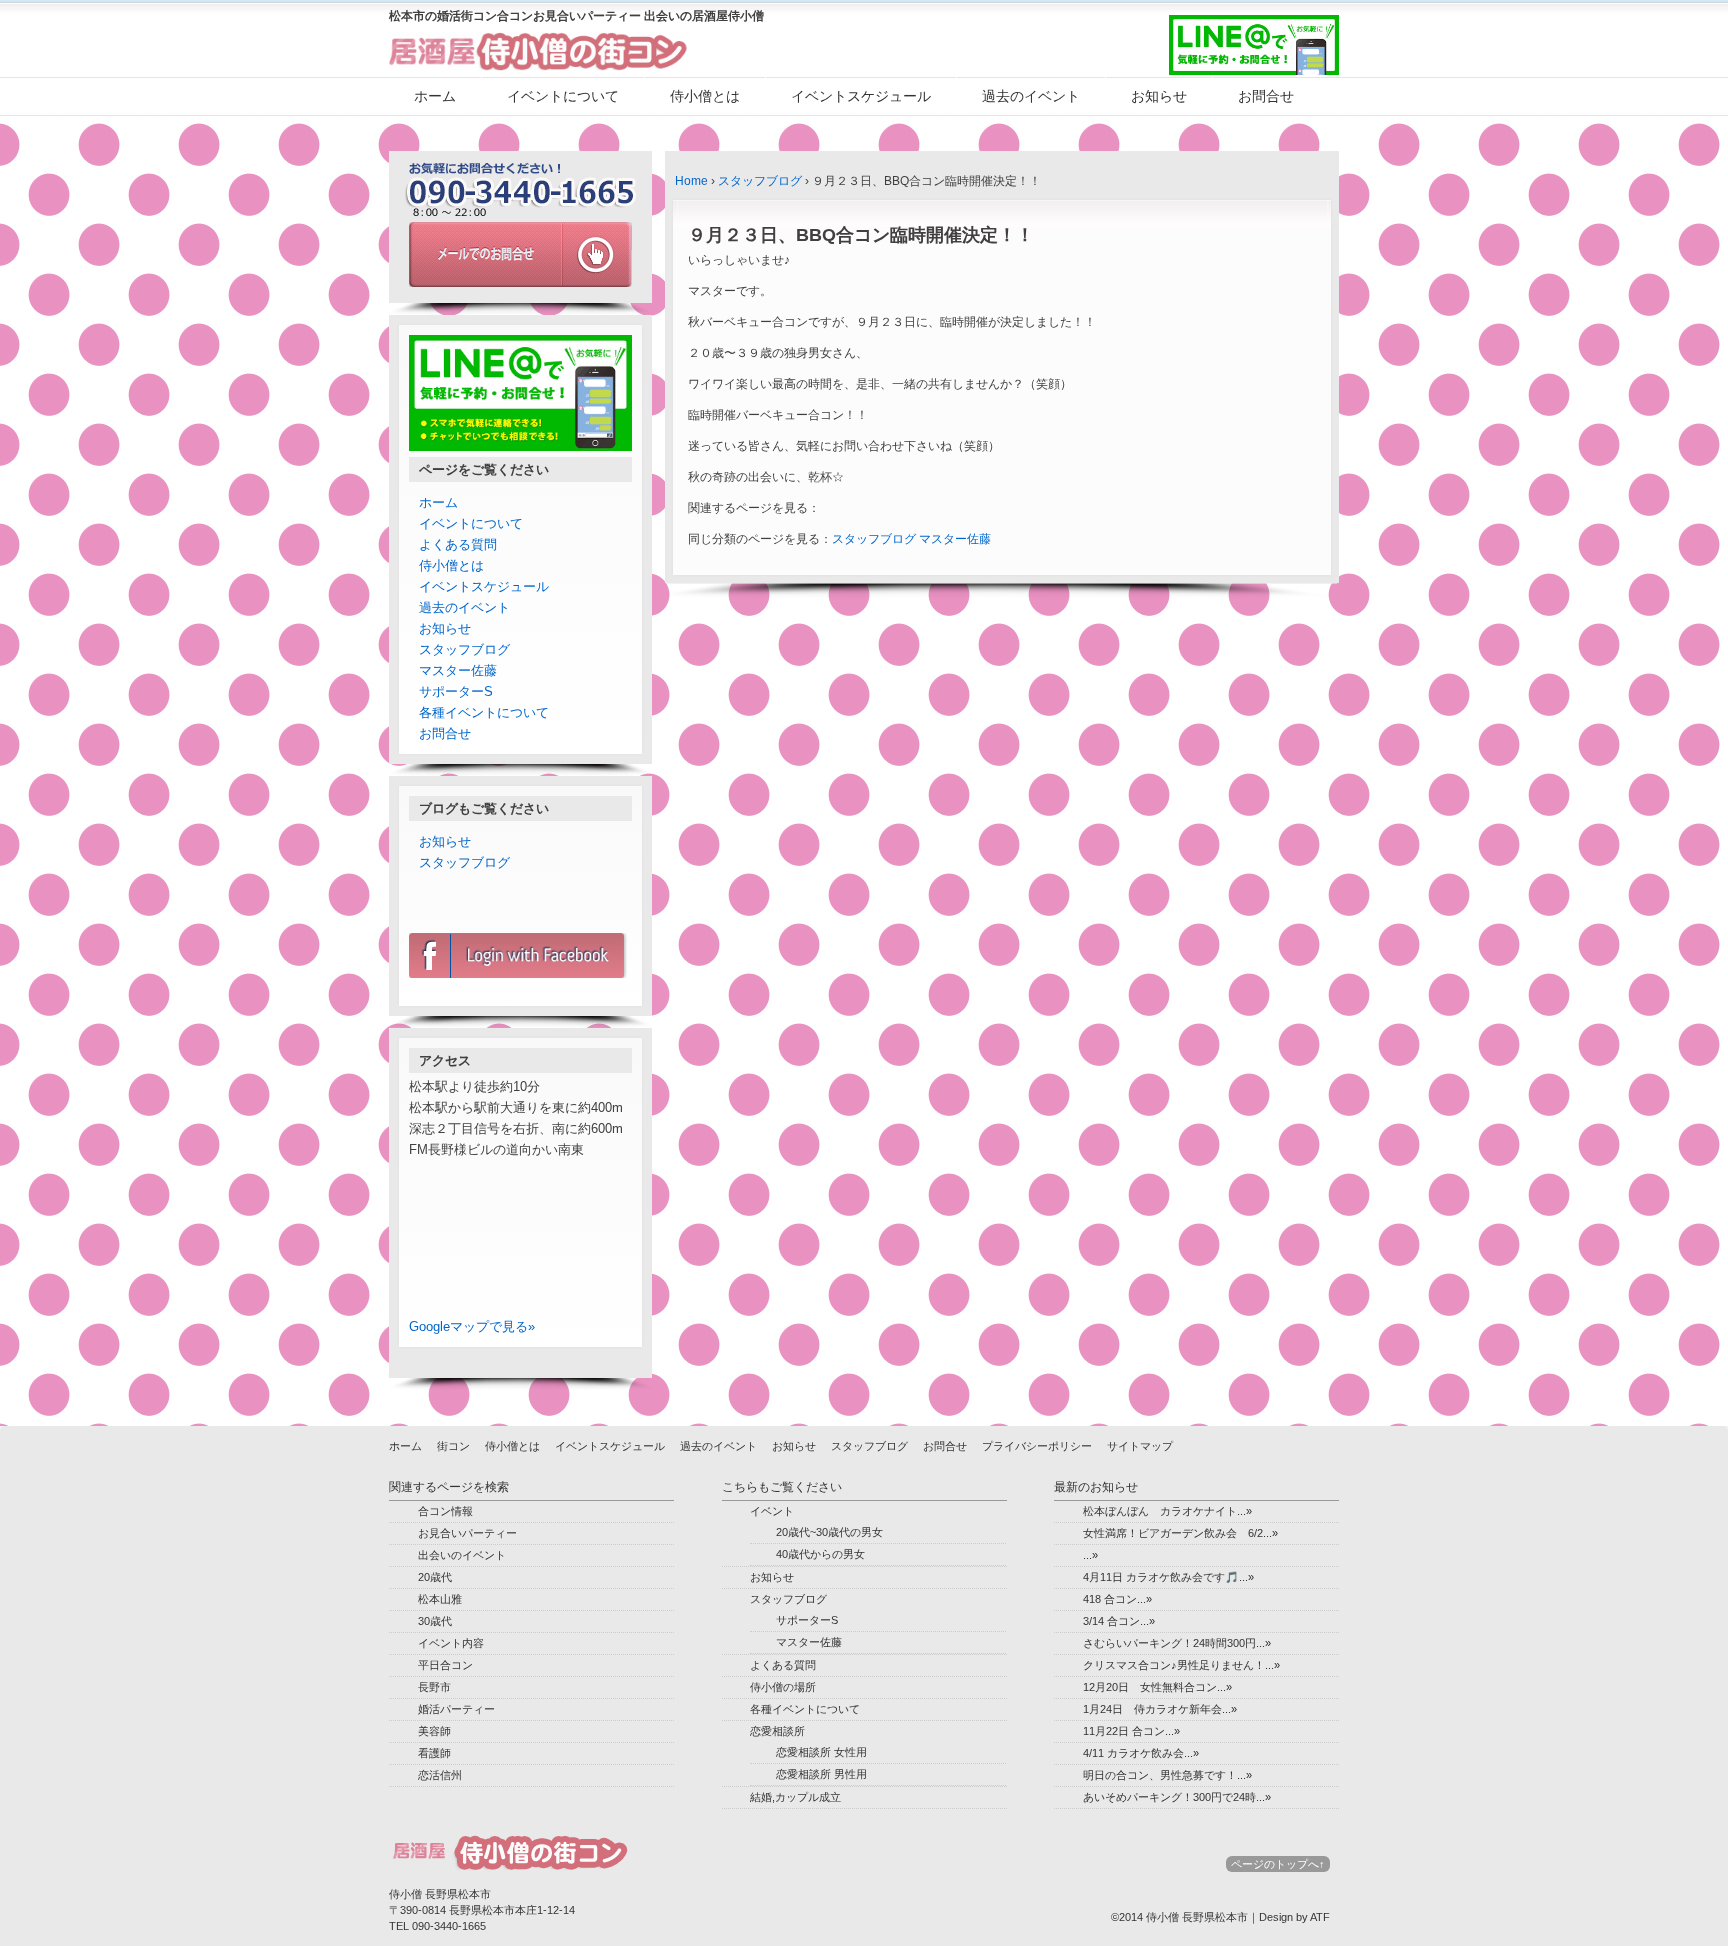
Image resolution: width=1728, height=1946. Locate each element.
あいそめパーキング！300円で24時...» (1177, 1797)
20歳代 (435, 1577)
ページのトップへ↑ (1278, 1864)
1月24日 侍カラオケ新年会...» (1160, 1709)
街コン (453, 1446)
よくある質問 (458, 544)
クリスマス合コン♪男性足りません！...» (1181, 1665)
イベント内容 (451, 1643)
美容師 (434, 1731)
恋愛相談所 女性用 (821, 1752)
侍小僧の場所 (783, 1687)
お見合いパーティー (467, 1533)
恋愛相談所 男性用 (821, 1774)
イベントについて (563, 96)
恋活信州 (440, 1775)
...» (1090, 1555)
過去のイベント (1031, 96)
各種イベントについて (484, 712)
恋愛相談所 (777, 1731)
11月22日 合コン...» (1131, 1731)
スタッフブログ (760, 181)
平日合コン (445, 1665)
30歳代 (435, 1621)
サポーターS (456, 691)
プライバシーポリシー (1037, 1446)
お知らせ (1159, 96)
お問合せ (1266, 96)
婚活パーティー (456, 1709)
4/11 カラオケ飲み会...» (1141, 1753)
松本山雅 (440, 1599)
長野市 (434, 1687)
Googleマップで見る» (472, 1326)
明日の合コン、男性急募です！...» (1167, 1775)
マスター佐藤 (955, 539)
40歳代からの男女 (820, 1554)
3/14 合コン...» (1119, 1621)
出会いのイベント (462, 1555)
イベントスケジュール (861, 96)
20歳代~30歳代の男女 (829, 1532)
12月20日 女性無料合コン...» (1157, 1687)
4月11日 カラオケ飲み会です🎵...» (1168, 1577)
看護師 (434, 1753)
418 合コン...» (1117, 1599)
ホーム (435, 96)
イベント (772, 1511)
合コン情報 (445, 1511)
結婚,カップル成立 (795, 1797)
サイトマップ (1140, 1446)
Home (691, 181)
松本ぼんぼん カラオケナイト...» (1167, 1511)
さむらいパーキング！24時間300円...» (1177, 1643)
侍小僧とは (705, 96)
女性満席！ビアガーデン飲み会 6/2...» (1180, 1533)
